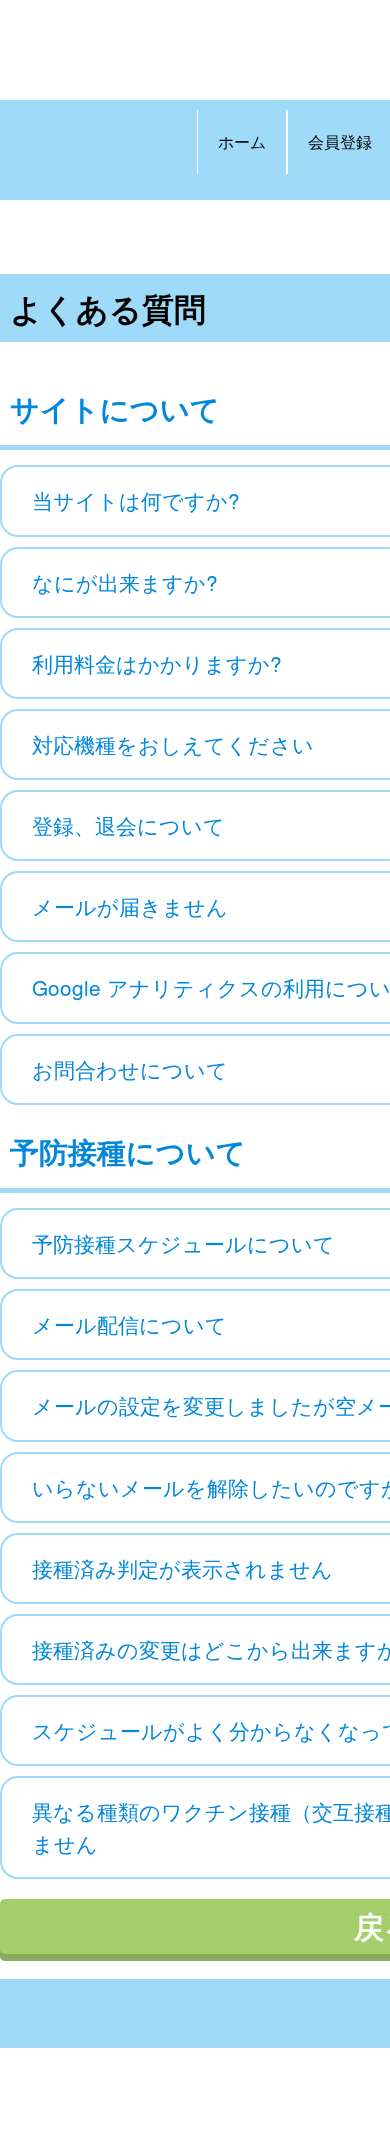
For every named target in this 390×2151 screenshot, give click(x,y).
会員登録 (340, 141)
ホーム (242, 141)
